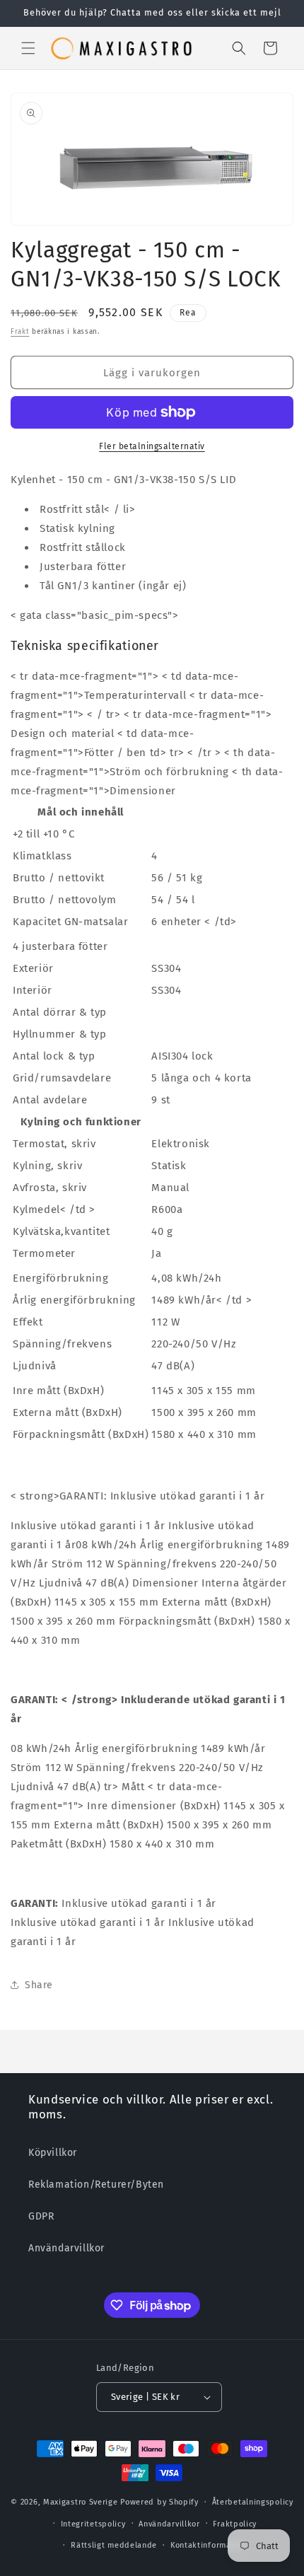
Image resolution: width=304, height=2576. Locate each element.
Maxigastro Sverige (81, 2502)
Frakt (20, 332)
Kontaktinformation (209, 2545)
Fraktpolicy (235, 2524)
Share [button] (39, 1985)
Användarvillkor (66, 2248)
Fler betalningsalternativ (152, 446)
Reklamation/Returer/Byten (96, 2185)
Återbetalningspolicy (253, 2502)
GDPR (41, 2216)
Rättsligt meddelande (114, 2545)
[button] (28, 48)
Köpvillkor (53, 2153)
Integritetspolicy (93, 2524)
